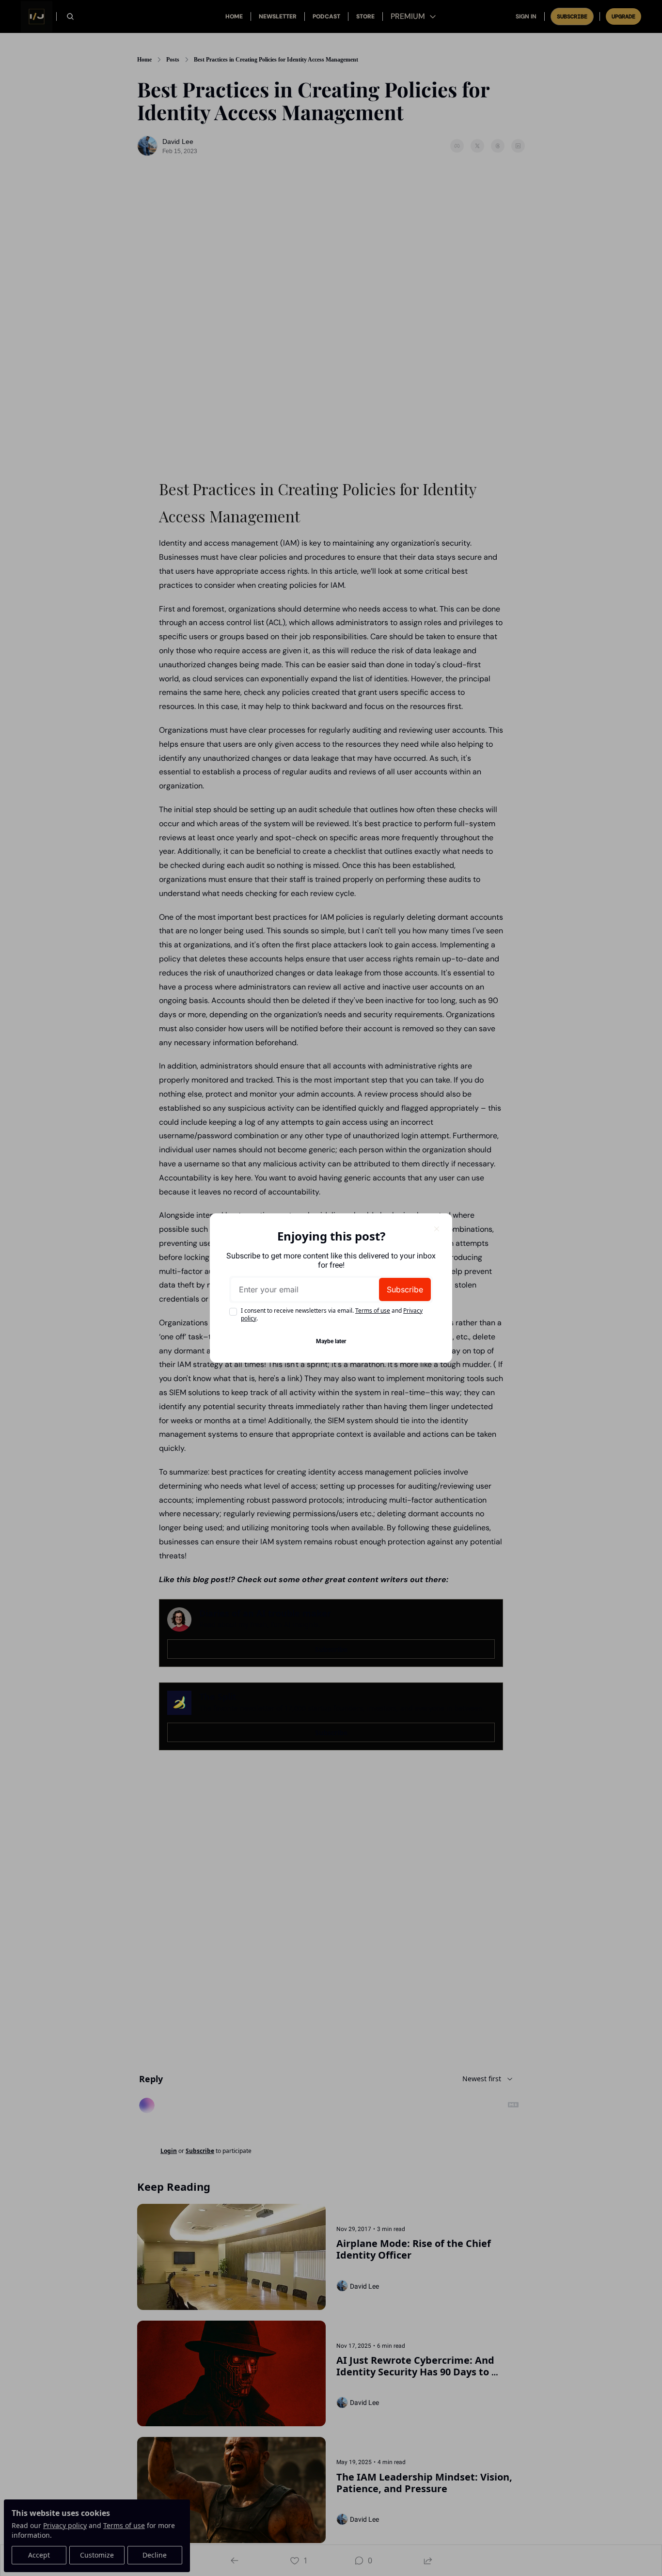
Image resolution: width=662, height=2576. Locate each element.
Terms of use (373, 1311)
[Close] (437, 1229)
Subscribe (405, 1289)
